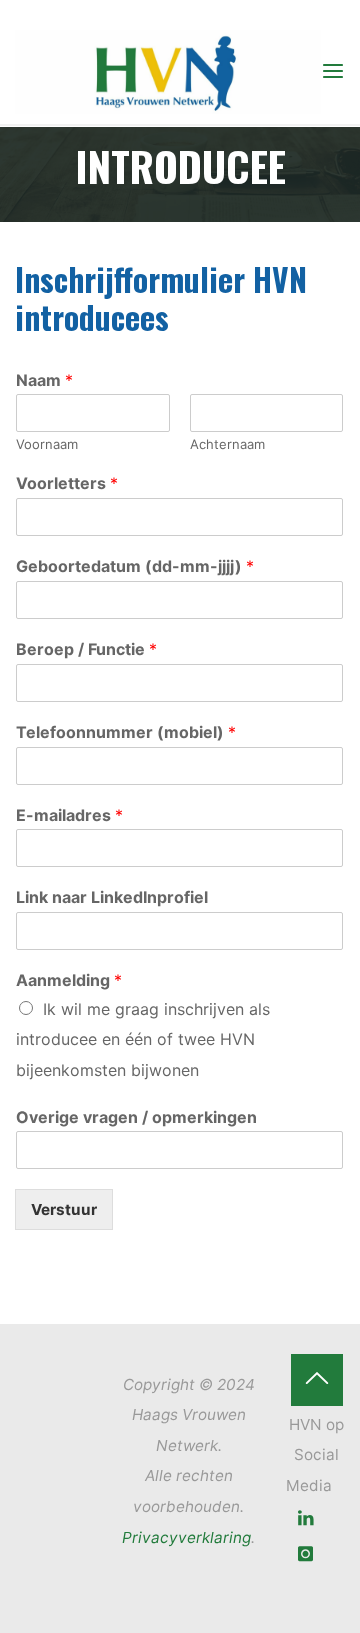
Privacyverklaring (186, 1537)
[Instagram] (306, 1554)
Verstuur (64, 1210)
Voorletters (67, 484)
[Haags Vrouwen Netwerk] (167, 70)
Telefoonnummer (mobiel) (126, 732)
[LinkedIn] (306, 1518)
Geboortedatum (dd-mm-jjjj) (135, 566)
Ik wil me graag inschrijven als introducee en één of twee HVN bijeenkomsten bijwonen (143, 1039)
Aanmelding (69, 980)
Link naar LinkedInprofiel (112, 898)
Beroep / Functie (86, 649)
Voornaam (47, 445)
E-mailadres (69, 815)
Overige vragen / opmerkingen (136, 1117)
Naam (44, 380)
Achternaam (227, 445)
